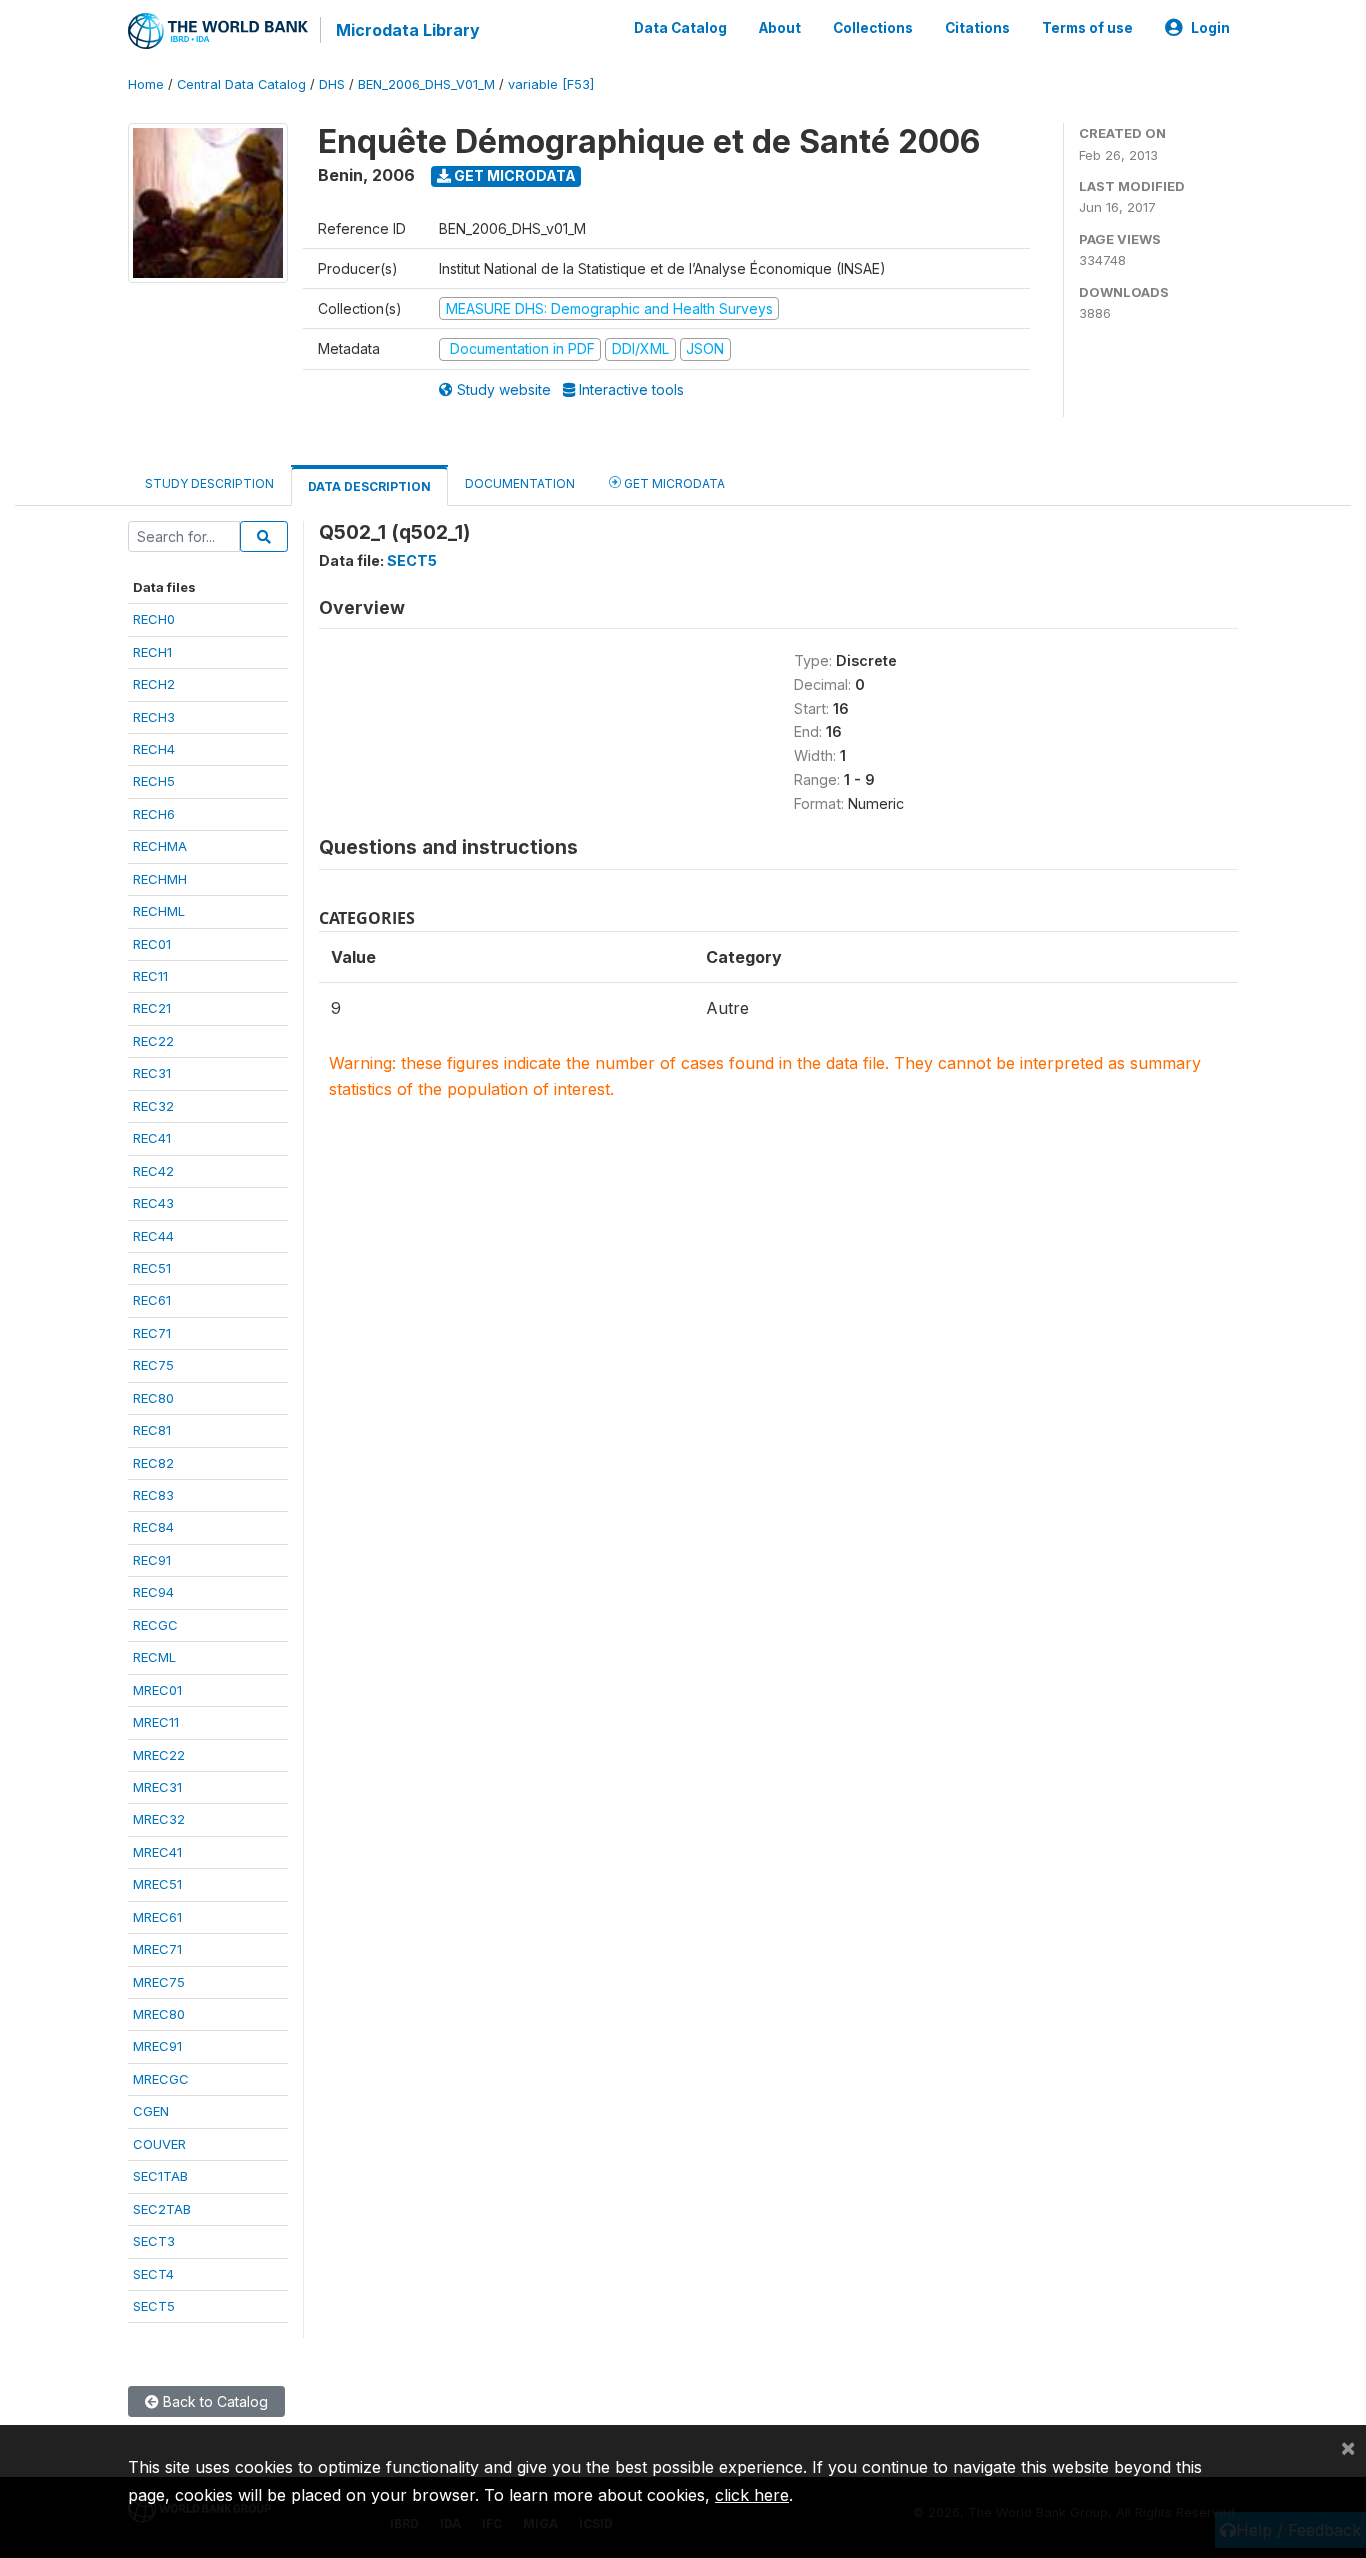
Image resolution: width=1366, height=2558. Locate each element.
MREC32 (159, 1819)
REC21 (152, 1008)
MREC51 (157, 1884)
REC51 (152, 1268)
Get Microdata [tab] (673, 483)
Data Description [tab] (369, 486)
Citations (977, 28)
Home (146, 84)
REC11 (150, 976)
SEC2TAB (162, 2209)
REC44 (153, 1236)
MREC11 (156, 1722)
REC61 (152, 1300)
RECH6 (154, 814)
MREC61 (157, 1917)
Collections (873, 28)
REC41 (152, 1138)
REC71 (152, 1333)
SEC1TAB (160, 2176)
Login (1210, 28)
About (780, 28)
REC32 (153, 1106)
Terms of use (1087, 28)
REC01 (152, 944)
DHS (332, 84)
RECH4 (154, 749)
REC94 (153, 1592)
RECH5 (154, 781)
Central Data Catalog (241, 84)
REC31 (152, 1073)
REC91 (152, 1560)
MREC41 (157, 1852)
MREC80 (159, 2014)
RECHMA (160, 846)
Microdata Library (408, 30)
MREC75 (159, 1982)
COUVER (159, 2144)
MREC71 (157, 1949)
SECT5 (154, 2306)
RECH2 (154, 684)
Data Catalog (680, 28)
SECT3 (154, 2241)
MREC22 (159, 1755)
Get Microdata (513, 175)
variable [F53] (551, 84)
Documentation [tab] (520, 483)
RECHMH (160, 879)
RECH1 (152, 652)
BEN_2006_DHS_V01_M (426, 84)
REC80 (153, 1398)
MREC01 (157, 1690)
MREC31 (157, 1787)
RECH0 (154, 619)
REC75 (153, 1365)
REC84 (153, 1527)
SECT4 (153, 2274)
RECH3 (154, 717)
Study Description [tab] (209, 483)
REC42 (153, 1171)
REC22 (153, 1041)
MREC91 (157, 2046)
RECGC (155, 1625)
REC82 (153, 1463)
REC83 (153, 1495)
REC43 (153, 1203)
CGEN (151, 2111)
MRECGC (161, 2079)
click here (752, 2495)
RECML (154, 1657)
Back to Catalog (213, 2401)
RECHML (159, 911)
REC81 (152, 1430)
